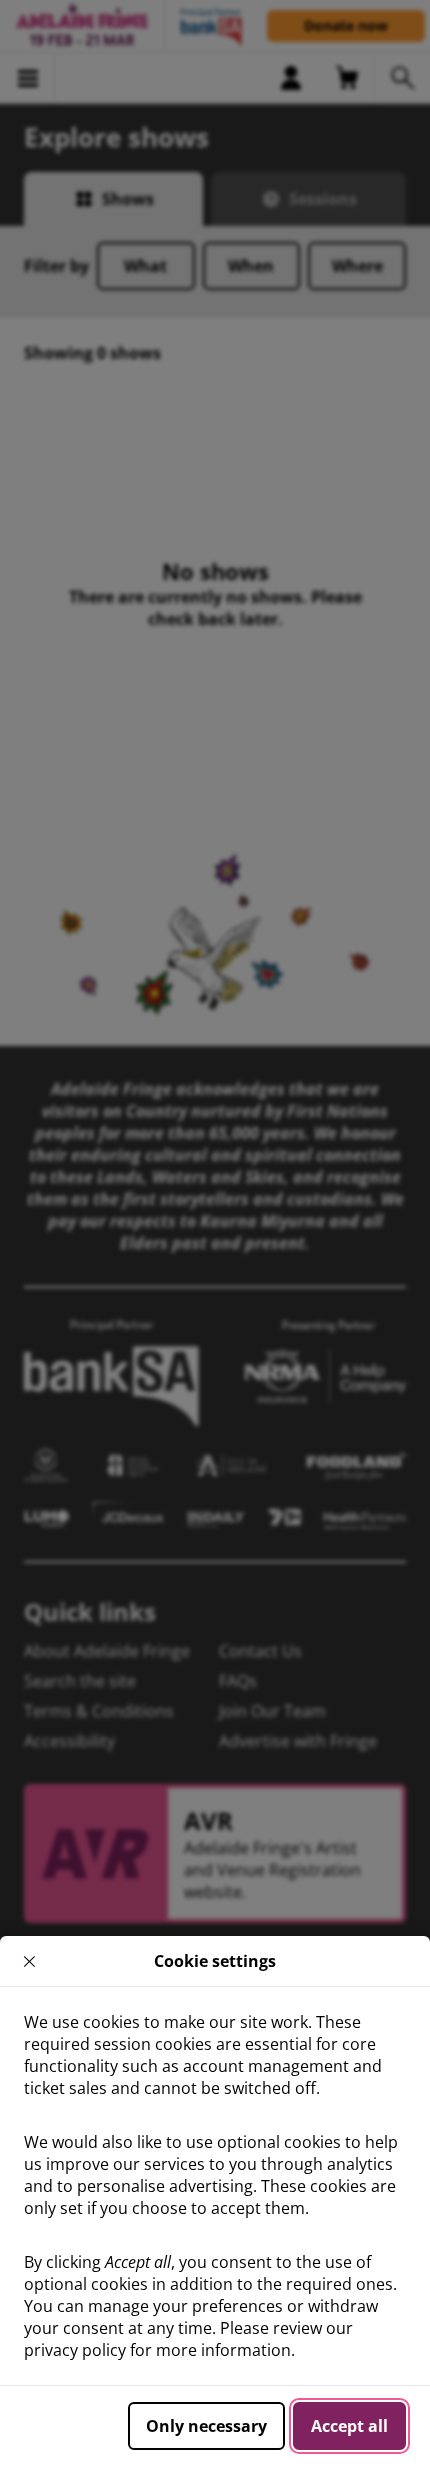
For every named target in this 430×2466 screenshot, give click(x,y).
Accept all (349, 2426)
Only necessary (206, 2426)
